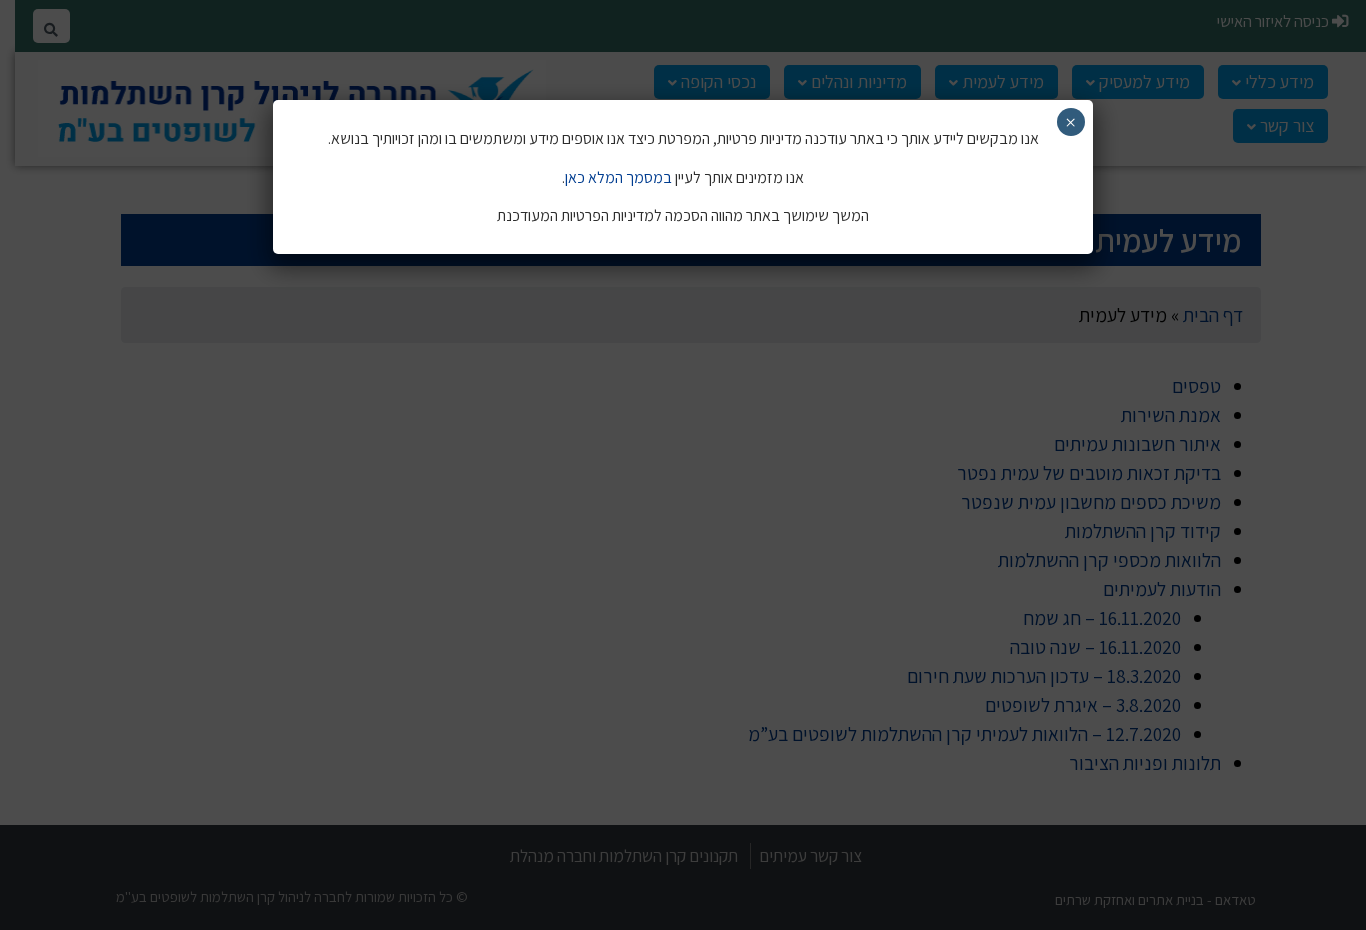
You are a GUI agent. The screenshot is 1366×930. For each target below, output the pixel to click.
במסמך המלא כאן (618, 177)
